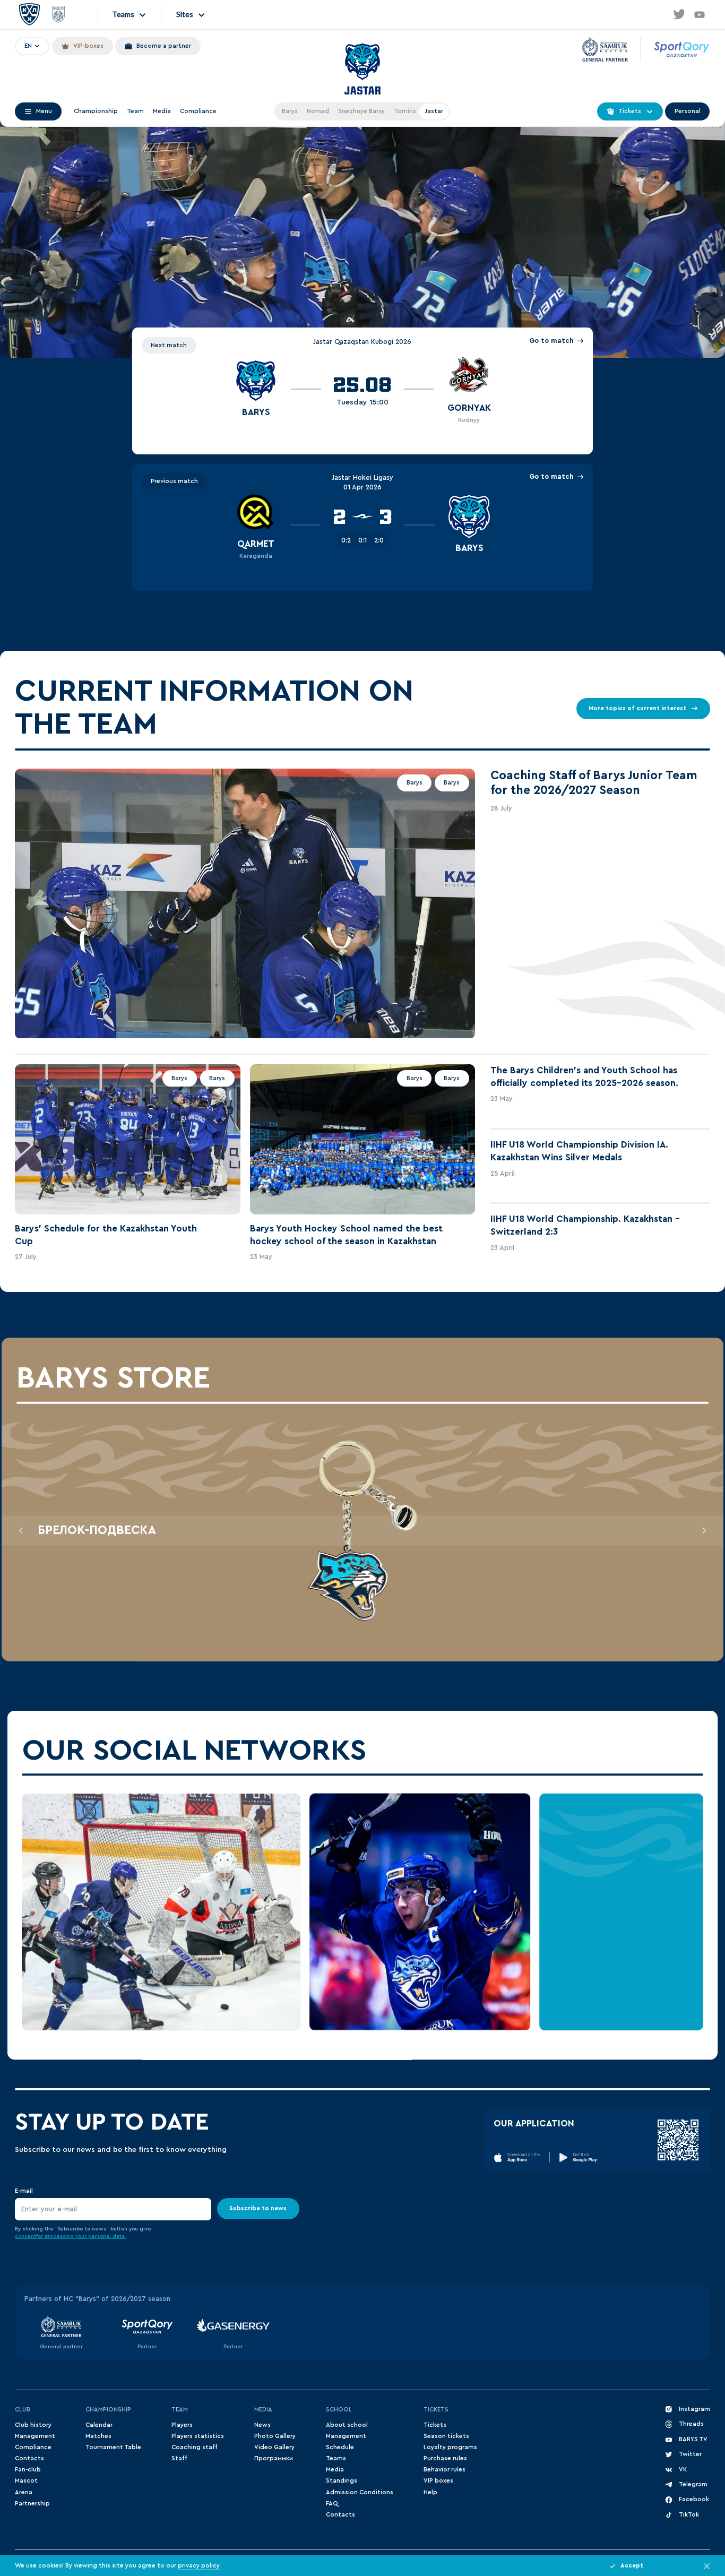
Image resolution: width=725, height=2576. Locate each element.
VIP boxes (438, 2481)
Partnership (32, 2504)
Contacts (29, 2458)
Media (162, 111)
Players (182, 2425)
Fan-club (28, 2470)
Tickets (436, 2410)
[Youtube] (700, 14)
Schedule (340, 2447)
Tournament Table (113, 2447)
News (262, 2425)
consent (25, 2236)
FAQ (332, 2504)
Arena (24, 2492)
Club (23, 2410)
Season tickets (446, 2436)
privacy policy (199, 2566)
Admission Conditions (360, 2492)
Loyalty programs (450, 2447)
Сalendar (99, 2425)
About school (347, 2425)
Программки (274, 2458)
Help (430, 2492)
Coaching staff (195, 2447)
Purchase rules (445, 2458)
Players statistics (198, 2436)
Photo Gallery (275, 2436)
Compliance (198, 111)
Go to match (551, 341)
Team (135, 111)
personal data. (107, 2236)
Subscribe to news (258, 2209)
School (339, 2410)
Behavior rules (445, 2470)
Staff (179, 2458)
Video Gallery (274, 2447)
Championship (96, 111)
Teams (336, 2458)
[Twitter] (678, 14)
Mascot (26, 2481)
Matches (98, 2436)
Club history (33, 2425)
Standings (342, 2481)
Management (35, 2436)
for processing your (62, 2236)
